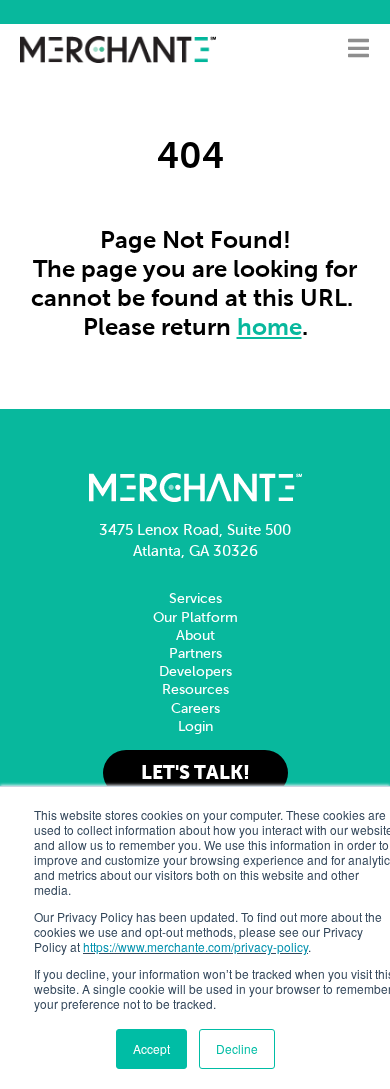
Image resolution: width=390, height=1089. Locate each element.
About (195, 635)
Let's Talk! (195, 772)
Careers (195, 708)
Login (195, 726)
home (269, 326)
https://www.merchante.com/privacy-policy (195, 946)
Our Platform (195, 617)
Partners (195, 653)
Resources (195, 689)
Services (195, 598)
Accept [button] (151, 1048)
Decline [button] (237, 1048)
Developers (195, 671)
